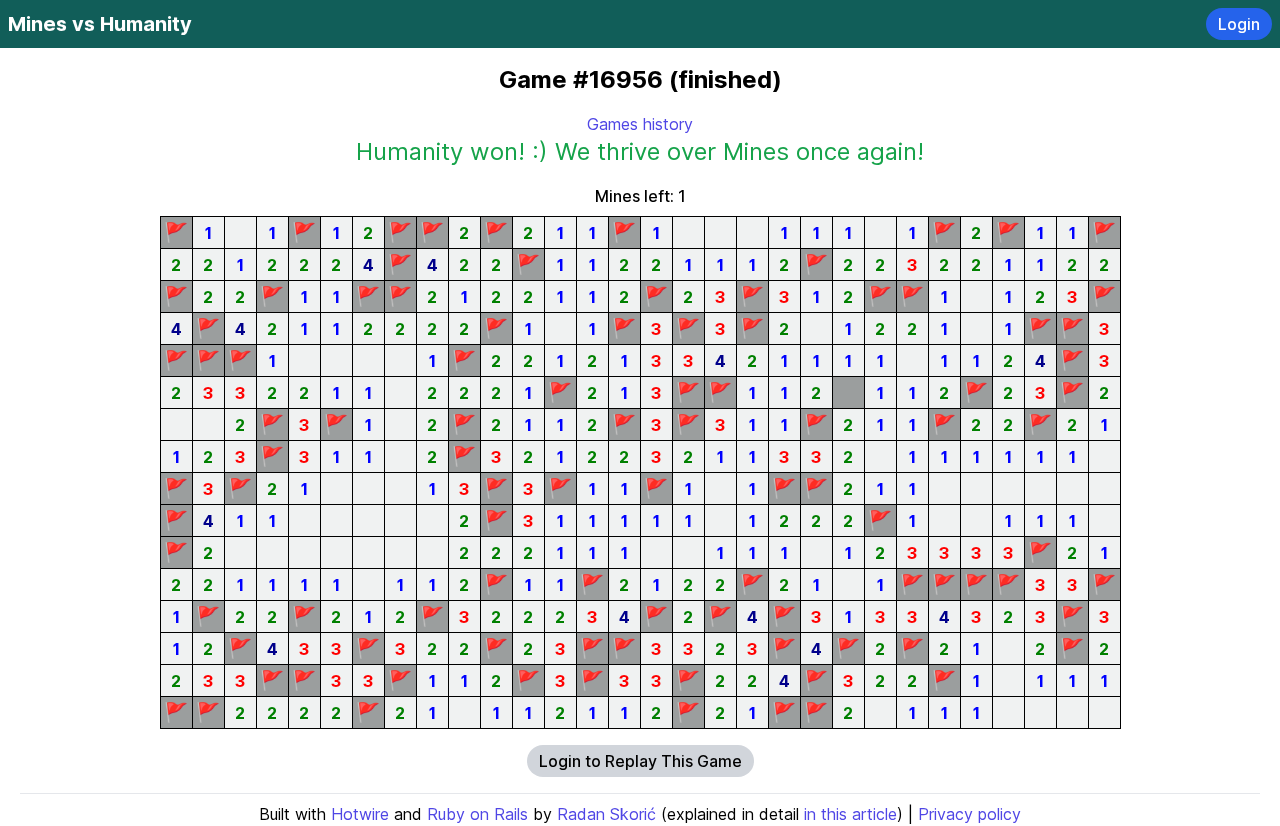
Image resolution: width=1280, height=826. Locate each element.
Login (1239, 24)
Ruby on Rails (477, 814)
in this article (850, 814)
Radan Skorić (606, 814)
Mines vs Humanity (100, 24)
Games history (640, 124)
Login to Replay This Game (640, 761)
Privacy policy (969, 814)
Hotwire (360, 814)
